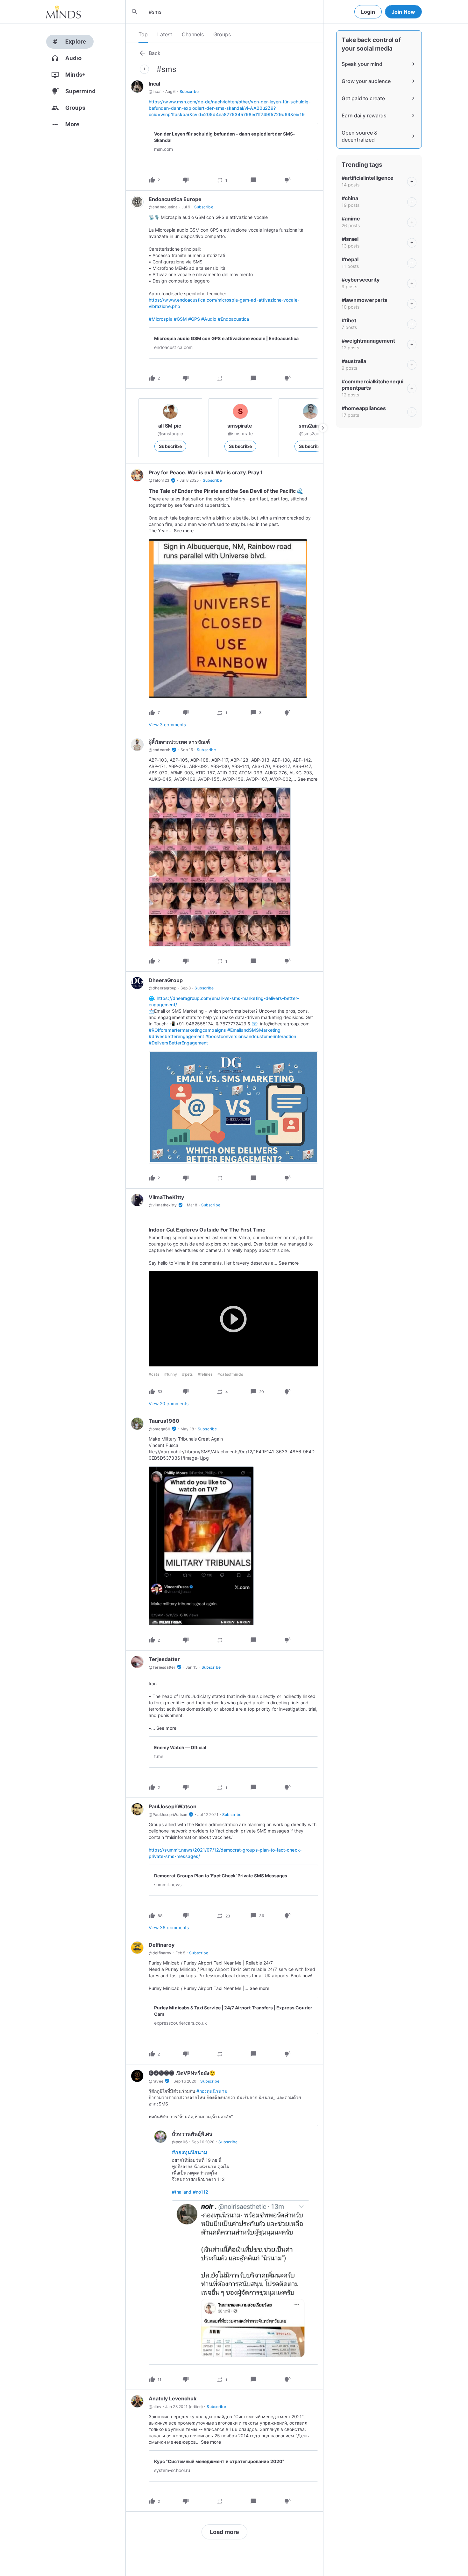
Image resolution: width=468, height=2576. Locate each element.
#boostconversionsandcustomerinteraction (251, 1036)
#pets (187, 1374)
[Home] (64, 12)
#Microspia (161, 319)
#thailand (182, 2192)
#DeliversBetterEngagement (178, 1043)
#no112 (201, 2192)
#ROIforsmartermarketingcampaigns (187, 1030)
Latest (165, 34)
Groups (222, 34)
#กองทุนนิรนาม (212, 2091)
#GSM (180, 319)
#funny (171, 1374)
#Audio (209, 319)
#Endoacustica (234, 319)
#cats (154, 1374)
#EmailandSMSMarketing (254, 1030)
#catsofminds (230, 1374)
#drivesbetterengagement (176, 1036)
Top (143, 34)
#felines (205, 1374)
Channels (193, 34)
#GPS (194, 319)
